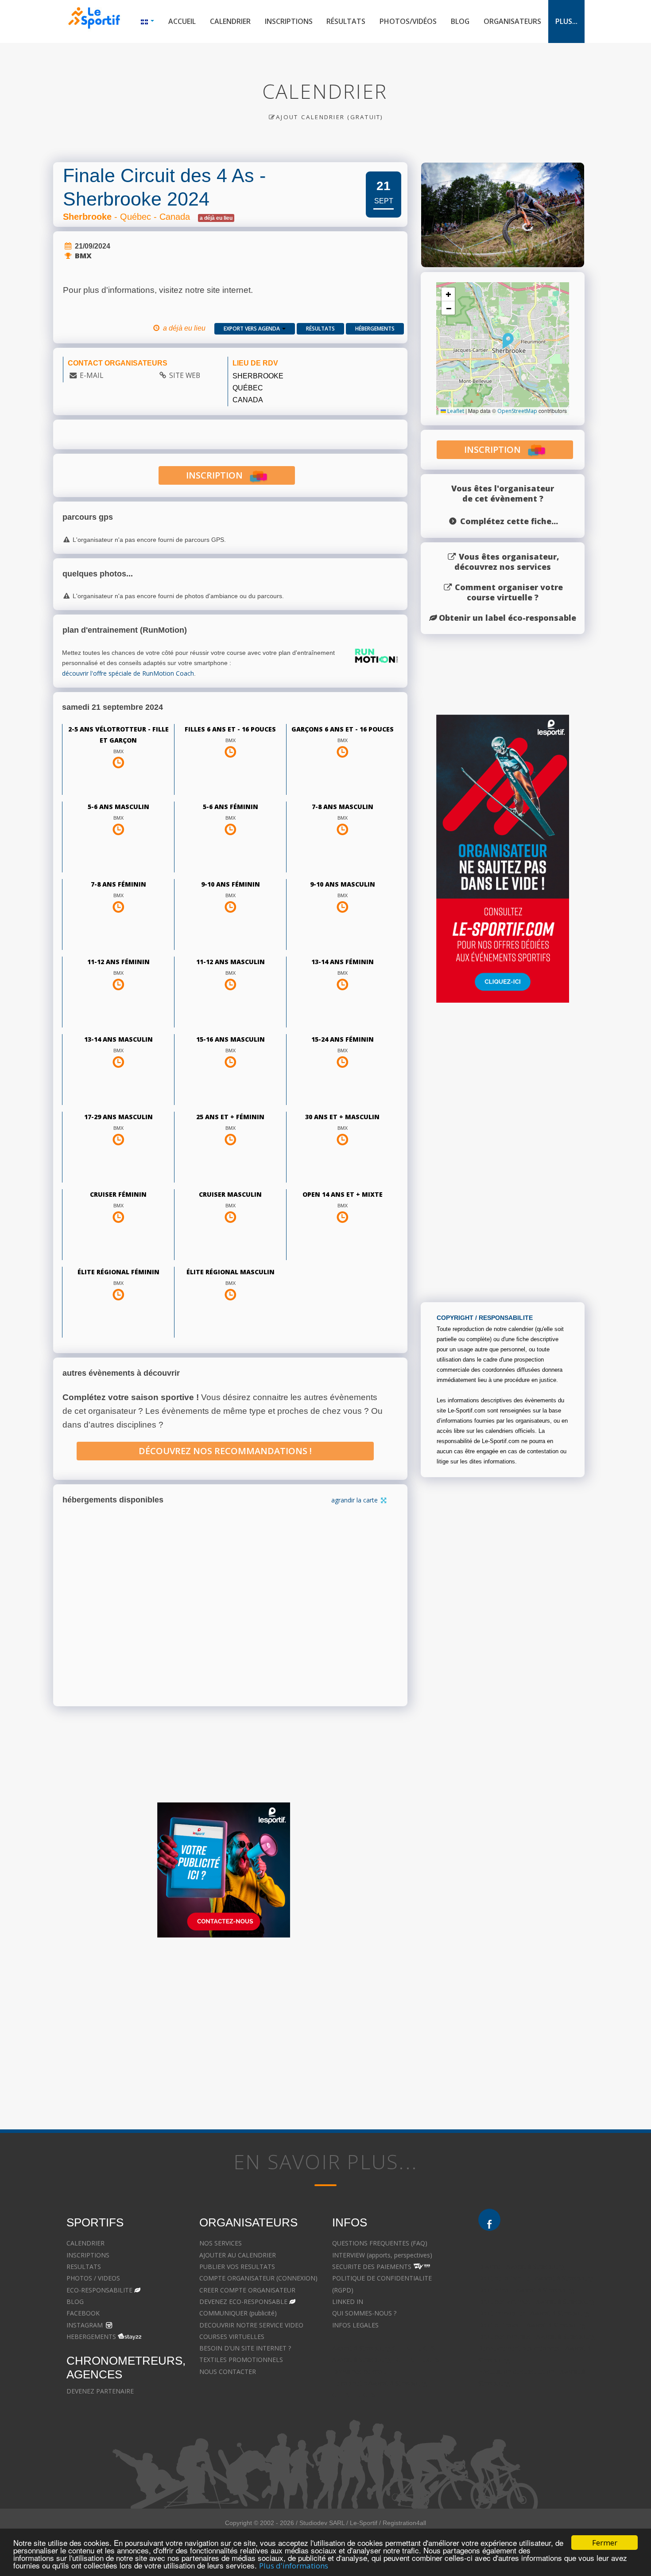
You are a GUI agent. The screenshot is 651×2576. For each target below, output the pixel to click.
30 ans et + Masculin (342, 1117)
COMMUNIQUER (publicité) (238, 2313)
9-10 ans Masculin (343, 884)
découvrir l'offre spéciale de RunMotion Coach (128, 673)
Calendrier (230, 21)
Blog (460, 21)
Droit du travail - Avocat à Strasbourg (532, 2325)
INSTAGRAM (85, 2325)
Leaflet (455, 411)
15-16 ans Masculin (231, 1039)
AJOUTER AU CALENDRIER (238, 2255)
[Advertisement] (319, 2030)
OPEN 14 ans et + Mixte (343, 1194)
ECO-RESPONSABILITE (99, 2290)
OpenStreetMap (517, 411)
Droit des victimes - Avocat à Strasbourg (536, 2302)
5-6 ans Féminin (231, 807)
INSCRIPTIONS (88, 2255)
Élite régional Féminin (118, 1272)
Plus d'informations (294, 2566)
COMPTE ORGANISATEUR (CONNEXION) (258, 2278)
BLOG (75, 2302)
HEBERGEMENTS (91, 2337)
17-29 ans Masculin (118, 1117)
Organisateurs (512, 21)
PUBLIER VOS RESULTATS (237, 2267)
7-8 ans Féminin (118, 884)
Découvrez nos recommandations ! (225, 1451)
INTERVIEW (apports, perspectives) (382, 2255)
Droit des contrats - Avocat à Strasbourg (537, 2337)
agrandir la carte (355, 1500)
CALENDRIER (85, 2243)
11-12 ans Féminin (118, 962)
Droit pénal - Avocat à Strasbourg (526, 2290)
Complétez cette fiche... (509, 521)
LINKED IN (348, 2302)
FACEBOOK (83, 2313)
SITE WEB (185, 375)
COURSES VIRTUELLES (232, 2337)
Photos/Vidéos (408, 21)
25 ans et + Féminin (230, 1117)
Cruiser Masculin (230, 1194)
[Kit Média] (224, 1870)
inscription (218, 475)
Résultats (346, 21)
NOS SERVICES (221, 2243)
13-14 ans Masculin (118, 1039)
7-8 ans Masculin (343, 807)
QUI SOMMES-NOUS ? (364, 2313)
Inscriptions (289, 21)
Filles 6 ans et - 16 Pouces (230, 729)
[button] (508, 341)
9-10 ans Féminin (231, 884)
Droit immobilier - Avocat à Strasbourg (534, 2313)
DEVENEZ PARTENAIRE (100, 2391)
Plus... (566, 21)
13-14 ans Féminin (343, 962)
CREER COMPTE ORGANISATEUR (247, 2290)
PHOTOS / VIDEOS (93, 2278)
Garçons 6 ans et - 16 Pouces (343, 729)
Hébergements (375, 329)
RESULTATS (84, 2267)
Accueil (182, 21)
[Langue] (147, 21)
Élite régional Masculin (231, 1272)
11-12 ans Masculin (231, 962)
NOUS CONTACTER (228, 2372)
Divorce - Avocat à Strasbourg (521, 2267)
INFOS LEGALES (355, 2325)
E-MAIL (91, 375)
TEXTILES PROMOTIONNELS (241, 2360)
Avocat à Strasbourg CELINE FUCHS (384, 2348)
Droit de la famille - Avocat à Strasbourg (536, 2278)
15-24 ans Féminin (343, 1039)
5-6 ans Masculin (118, 807)
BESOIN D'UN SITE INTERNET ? (245, 2348)
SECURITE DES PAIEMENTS (372, 2267)
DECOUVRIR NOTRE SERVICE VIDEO (251, 2325)
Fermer (605, 2543)
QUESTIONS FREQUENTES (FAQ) (380, 2243)
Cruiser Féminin (118, 1194)
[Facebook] (489, 2220)
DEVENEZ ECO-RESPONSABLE (243, 2302)
